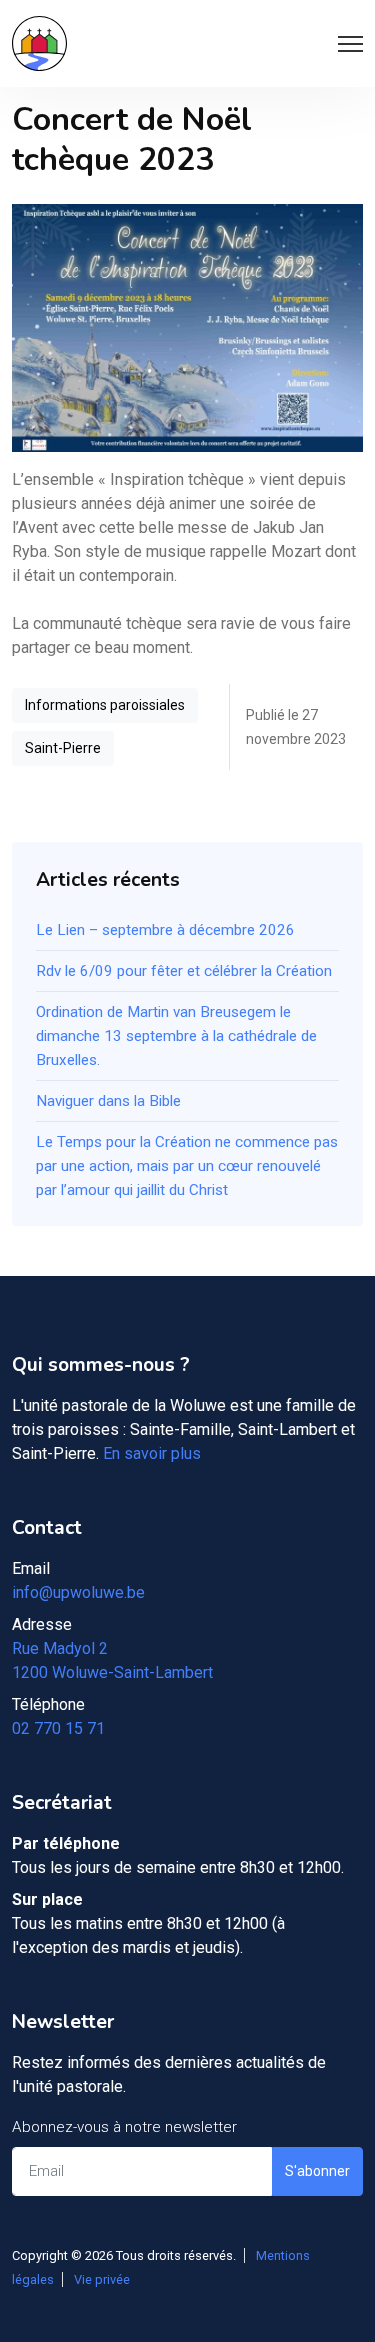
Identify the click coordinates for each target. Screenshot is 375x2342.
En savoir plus (152, 1453)
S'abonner (317, 2171)
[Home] (39, 43)
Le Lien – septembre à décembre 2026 (165, 930)
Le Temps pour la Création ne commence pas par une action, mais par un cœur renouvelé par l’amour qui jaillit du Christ (187, 1166)
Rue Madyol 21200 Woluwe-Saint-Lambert (112, 1660)
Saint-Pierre (63, 748)
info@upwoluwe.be (78, 1592)
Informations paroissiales (105, 705)
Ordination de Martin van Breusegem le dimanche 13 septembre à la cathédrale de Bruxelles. (176, 1036)
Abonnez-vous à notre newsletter (124, 2127)
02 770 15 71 (58, 1728)
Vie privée (102, 2279)
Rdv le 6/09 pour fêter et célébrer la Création (184, 971)
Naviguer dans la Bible (108, 1101)
